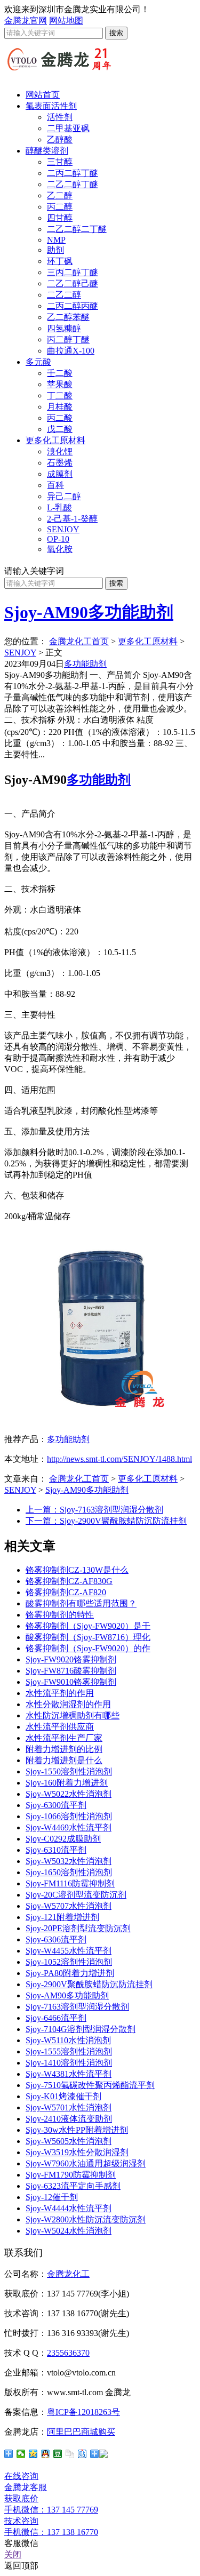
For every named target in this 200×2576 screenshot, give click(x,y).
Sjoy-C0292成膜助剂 (63, 1839)
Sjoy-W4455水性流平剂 (69, 1951)
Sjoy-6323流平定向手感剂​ (73, 2186)
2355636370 (68, 2353)
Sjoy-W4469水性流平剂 (69, 1827)
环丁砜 (60, 261)
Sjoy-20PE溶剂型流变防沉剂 (78, 1928)
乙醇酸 (60, 139)
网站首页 (43, 95)
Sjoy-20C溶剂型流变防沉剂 (76, 1895)
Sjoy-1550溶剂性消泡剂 (69, 1771)
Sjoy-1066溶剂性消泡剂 (69, 1816)
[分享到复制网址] (70, 2454)
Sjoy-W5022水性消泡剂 (69, 1794)
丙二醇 (60, 207)
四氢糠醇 (64, 328)
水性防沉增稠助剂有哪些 (73, 1715)
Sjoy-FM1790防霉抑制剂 (71, 2175)
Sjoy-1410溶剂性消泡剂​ (69, 2063)
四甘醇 (60, 218)
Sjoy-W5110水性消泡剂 (68, 2040)
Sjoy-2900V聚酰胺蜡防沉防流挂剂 (89, 1984)
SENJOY (63, 529)
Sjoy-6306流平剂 (56, 1939)
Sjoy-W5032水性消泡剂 (69, 1861)
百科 (55, 485)
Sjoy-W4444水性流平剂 (69, 2208)
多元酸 (38, 362)
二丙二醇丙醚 (73, 306)
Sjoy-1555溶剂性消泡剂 (69, 2051)
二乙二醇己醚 (73, 283)
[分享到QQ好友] (46, 2454)
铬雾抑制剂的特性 (60, 1615)
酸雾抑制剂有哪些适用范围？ (81, 1603)
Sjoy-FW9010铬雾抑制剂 (71, 1682)
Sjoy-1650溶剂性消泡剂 (69, 1872)
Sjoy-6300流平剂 (56, 1805)
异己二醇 (64, 496)
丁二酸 (60, 395)
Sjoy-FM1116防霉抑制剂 (70, 1883)
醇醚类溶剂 (47, 151)
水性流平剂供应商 (60, 1727)
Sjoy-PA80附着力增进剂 (70, 1973)
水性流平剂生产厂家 (64, 1738)
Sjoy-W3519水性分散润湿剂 (77, 2152)
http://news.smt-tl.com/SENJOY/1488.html (119, 1459)
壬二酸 (60, 373)
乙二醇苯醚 (68, 317)
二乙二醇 (64, 295)
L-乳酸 (59, 507)
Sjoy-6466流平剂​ (56, 2018)
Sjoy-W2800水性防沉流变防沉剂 (86, 2219)
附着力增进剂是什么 (64, 1760)
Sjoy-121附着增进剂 (62, 1917)
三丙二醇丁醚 (73, 272)
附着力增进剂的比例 (64, 1749)
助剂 (55, 250)
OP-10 (58, 539)
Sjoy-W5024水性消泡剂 (69, 2231)
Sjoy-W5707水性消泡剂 (69, 1906)
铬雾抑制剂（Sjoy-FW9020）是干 (88, 1626)
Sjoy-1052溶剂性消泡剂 (69, 1962)
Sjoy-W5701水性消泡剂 (69, 2107)
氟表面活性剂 (51, 106)
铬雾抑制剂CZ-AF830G (69, 1581)
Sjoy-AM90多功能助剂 (89, 612)
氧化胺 (60, 549)
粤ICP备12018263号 (83, 2412)
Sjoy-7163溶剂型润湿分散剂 (77, 2007)
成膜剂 (60, 474)
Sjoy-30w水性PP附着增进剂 (77, 2130)
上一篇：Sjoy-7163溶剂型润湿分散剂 (94, 1510)
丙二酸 (60, 418)
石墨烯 (60, 463)
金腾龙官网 (26, 21)
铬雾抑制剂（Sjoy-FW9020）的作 (88, 1648)
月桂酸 (60, 407)
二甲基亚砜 (68, 128)
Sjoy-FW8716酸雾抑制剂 (71, 1671)
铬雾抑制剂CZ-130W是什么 (77, 1570)
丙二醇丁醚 (68, 339)
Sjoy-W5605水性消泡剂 (69, 2141)
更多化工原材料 (55, 440)
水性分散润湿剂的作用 (68, 1704)
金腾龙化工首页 (79, 641)
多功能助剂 (85, 664)
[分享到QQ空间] (33, 2454)
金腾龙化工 (68, 2274)
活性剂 (60, 117)
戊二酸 (60, 429)
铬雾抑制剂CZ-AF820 (66, 1592)
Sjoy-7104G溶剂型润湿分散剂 (81, 2029)
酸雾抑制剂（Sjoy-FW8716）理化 (88, 1637)
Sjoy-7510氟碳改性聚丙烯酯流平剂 (90, 2085)
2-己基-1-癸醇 (72, 519)
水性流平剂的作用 (60, 1693)
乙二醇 (60, 195)
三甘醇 (60, 162)
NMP (56, 240)
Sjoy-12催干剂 (52, 2197)
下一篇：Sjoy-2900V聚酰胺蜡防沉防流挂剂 (106, 1521)
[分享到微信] (21, 2454)
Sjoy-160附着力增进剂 (67, 1783)
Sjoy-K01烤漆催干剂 (63, 2096)
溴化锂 (60, 451)
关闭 (13, 2554)
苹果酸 (60, 384)
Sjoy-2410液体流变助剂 (69, 2119)
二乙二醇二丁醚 (77, 229)
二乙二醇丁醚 (73, 184)
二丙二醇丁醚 (73, 173)
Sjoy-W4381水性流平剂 (69, 2074)
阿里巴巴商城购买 (81, 2432)
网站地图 (66, 21)
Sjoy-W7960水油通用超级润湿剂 (86, 2163)
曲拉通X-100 (71, 351)
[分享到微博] (99, 2454)
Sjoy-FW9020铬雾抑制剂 (71, 1659)
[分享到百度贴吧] (82, 2454)
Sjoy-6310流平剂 (56, 1850)
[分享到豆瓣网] (58, 2454)
